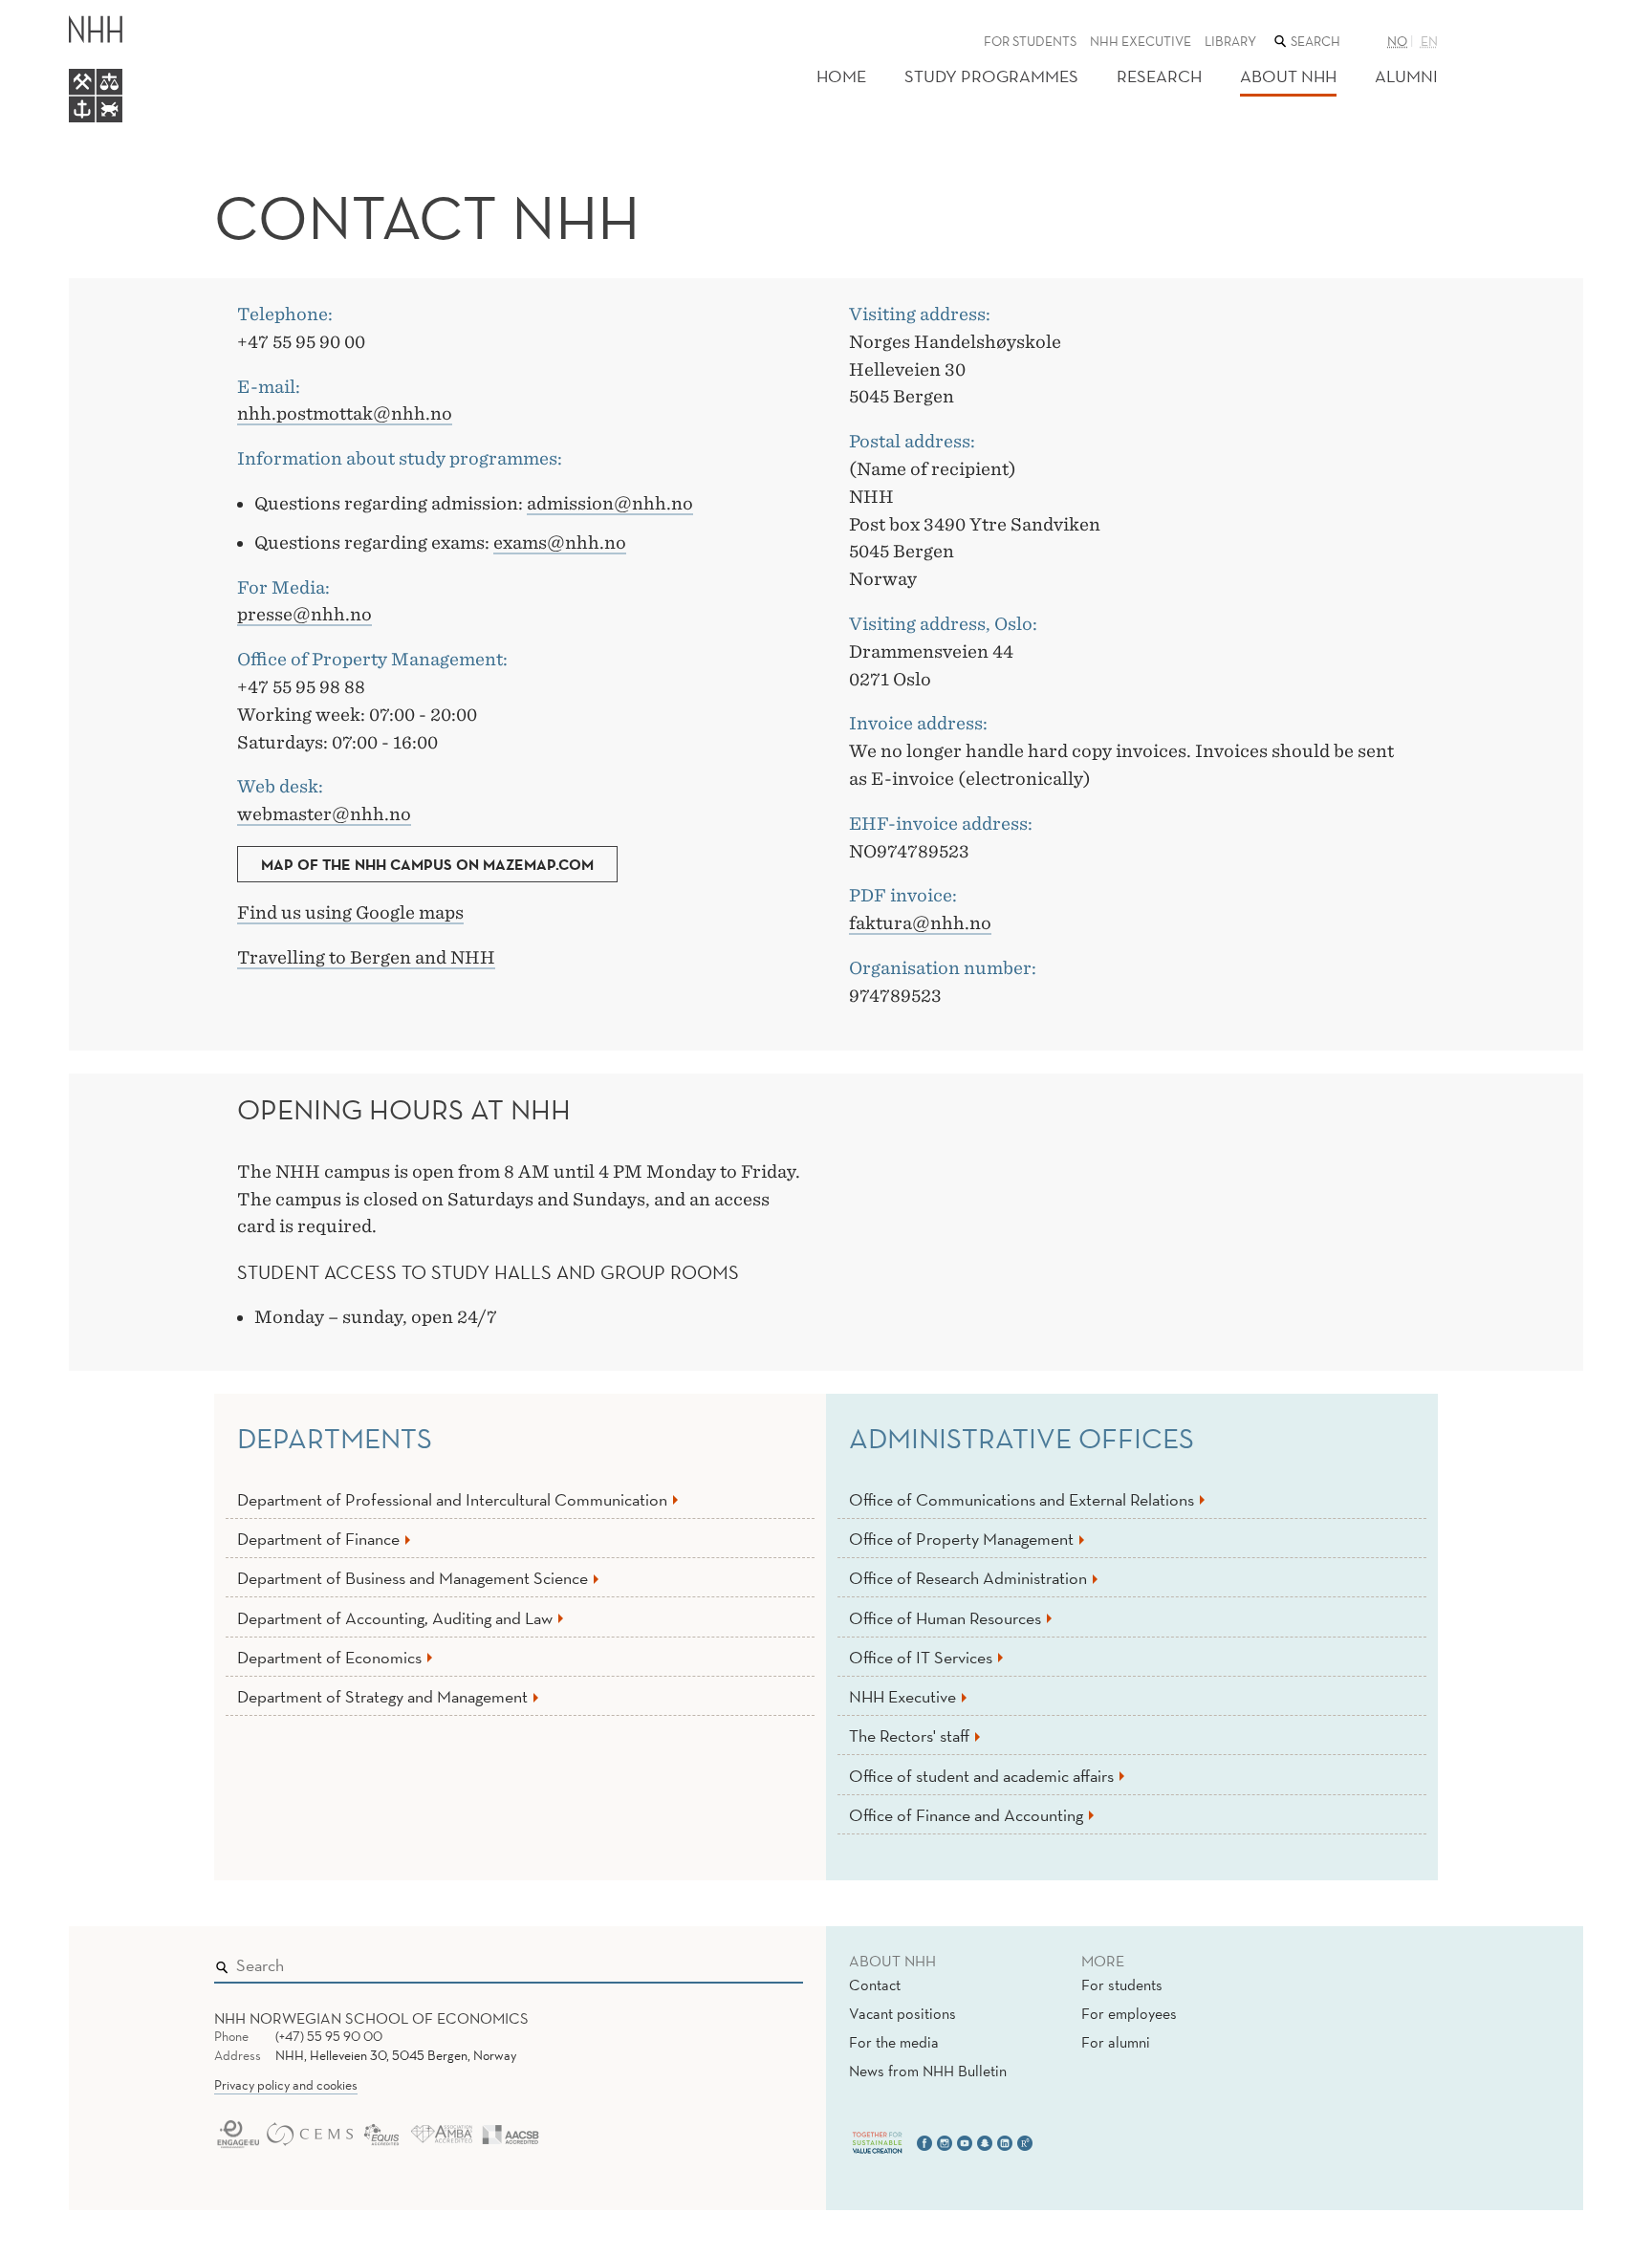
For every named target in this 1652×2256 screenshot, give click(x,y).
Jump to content (59, 13)
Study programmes (991, 76)
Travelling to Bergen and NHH (366, 957)
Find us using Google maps (350, 912)
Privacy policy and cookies (286, 2085)
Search (761, 1962)
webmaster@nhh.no (324, 814)
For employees (1129, 2013)
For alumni (1116, 2042)
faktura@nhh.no (920, 923)
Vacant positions (902, 2013)
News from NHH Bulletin (928, 2071)
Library (1230, 41)
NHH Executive (1141, 41)
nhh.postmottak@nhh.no (345, 413)
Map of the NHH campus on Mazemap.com (427, 864)
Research (1159, 76)
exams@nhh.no (560, 542)
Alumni (1406, 76)
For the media (894, 2042)
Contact (875, 1985)
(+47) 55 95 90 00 (329, 2036)
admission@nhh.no (610, 503)
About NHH (1288, 76)
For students (1030, 41)
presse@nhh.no (304, 614)
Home (841, 76)
